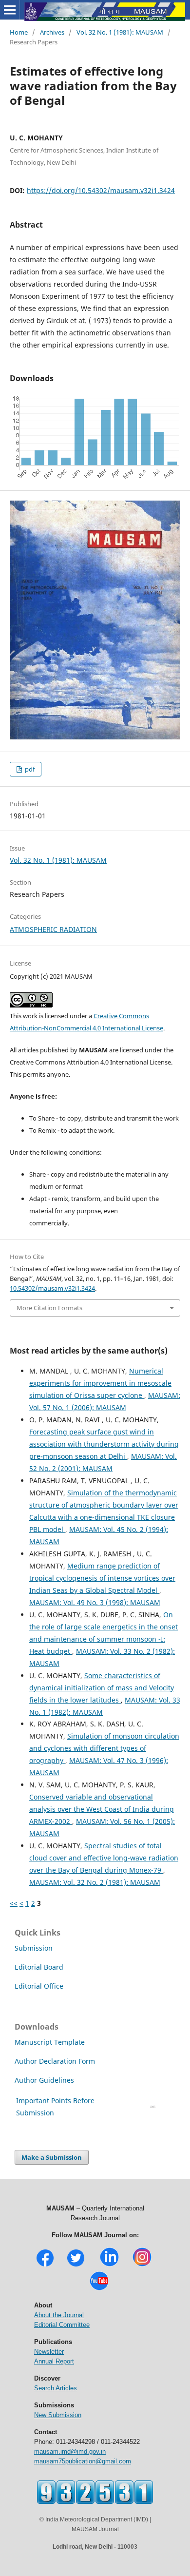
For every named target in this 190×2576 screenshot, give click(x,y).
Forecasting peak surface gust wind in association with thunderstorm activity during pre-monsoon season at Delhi (104, 1444)
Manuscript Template (50, 2042)
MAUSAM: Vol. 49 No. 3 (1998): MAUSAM (95, 1602)
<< (14, 1903)
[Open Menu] (10, 10)
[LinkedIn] (109, 2265)
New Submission (58, 2415)
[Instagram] (142, 2265)
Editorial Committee (62, 2325)
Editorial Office (39, 1986)
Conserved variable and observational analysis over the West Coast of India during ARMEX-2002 (102, 1809)
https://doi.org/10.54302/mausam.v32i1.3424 (101, 190)
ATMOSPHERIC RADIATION (53, 929)
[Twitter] (76, 2265)
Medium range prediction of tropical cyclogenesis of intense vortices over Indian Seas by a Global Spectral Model (102, 1578)
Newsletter (49, 2352)
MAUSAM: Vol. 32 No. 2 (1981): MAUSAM (95, 1882)
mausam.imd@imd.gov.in (70, 2451)
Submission (34, 1948)
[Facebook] (45, 2265)
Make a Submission (52, 2157)
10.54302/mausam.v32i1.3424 (52, 1288)
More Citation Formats (49, 1308)
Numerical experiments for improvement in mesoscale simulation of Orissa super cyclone (100, 1383)
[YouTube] (99, 2289)
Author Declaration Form (55, 2061)
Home (19, 32)
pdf (29, 769)
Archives (52, 32)
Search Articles (56, 2388)
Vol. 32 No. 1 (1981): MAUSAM (120, 32)
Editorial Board (39, 1967)
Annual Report (54, 2361)
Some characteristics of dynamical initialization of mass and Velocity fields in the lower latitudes (102, 1688)
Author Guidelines (45, 2080)
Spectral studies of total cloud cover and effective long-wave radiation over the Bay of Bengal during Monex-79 (104, 1858)
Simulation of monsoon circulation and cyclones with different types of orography (104, 1748)
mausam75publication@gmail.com (83, 2461)
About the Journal (59, 2315)
